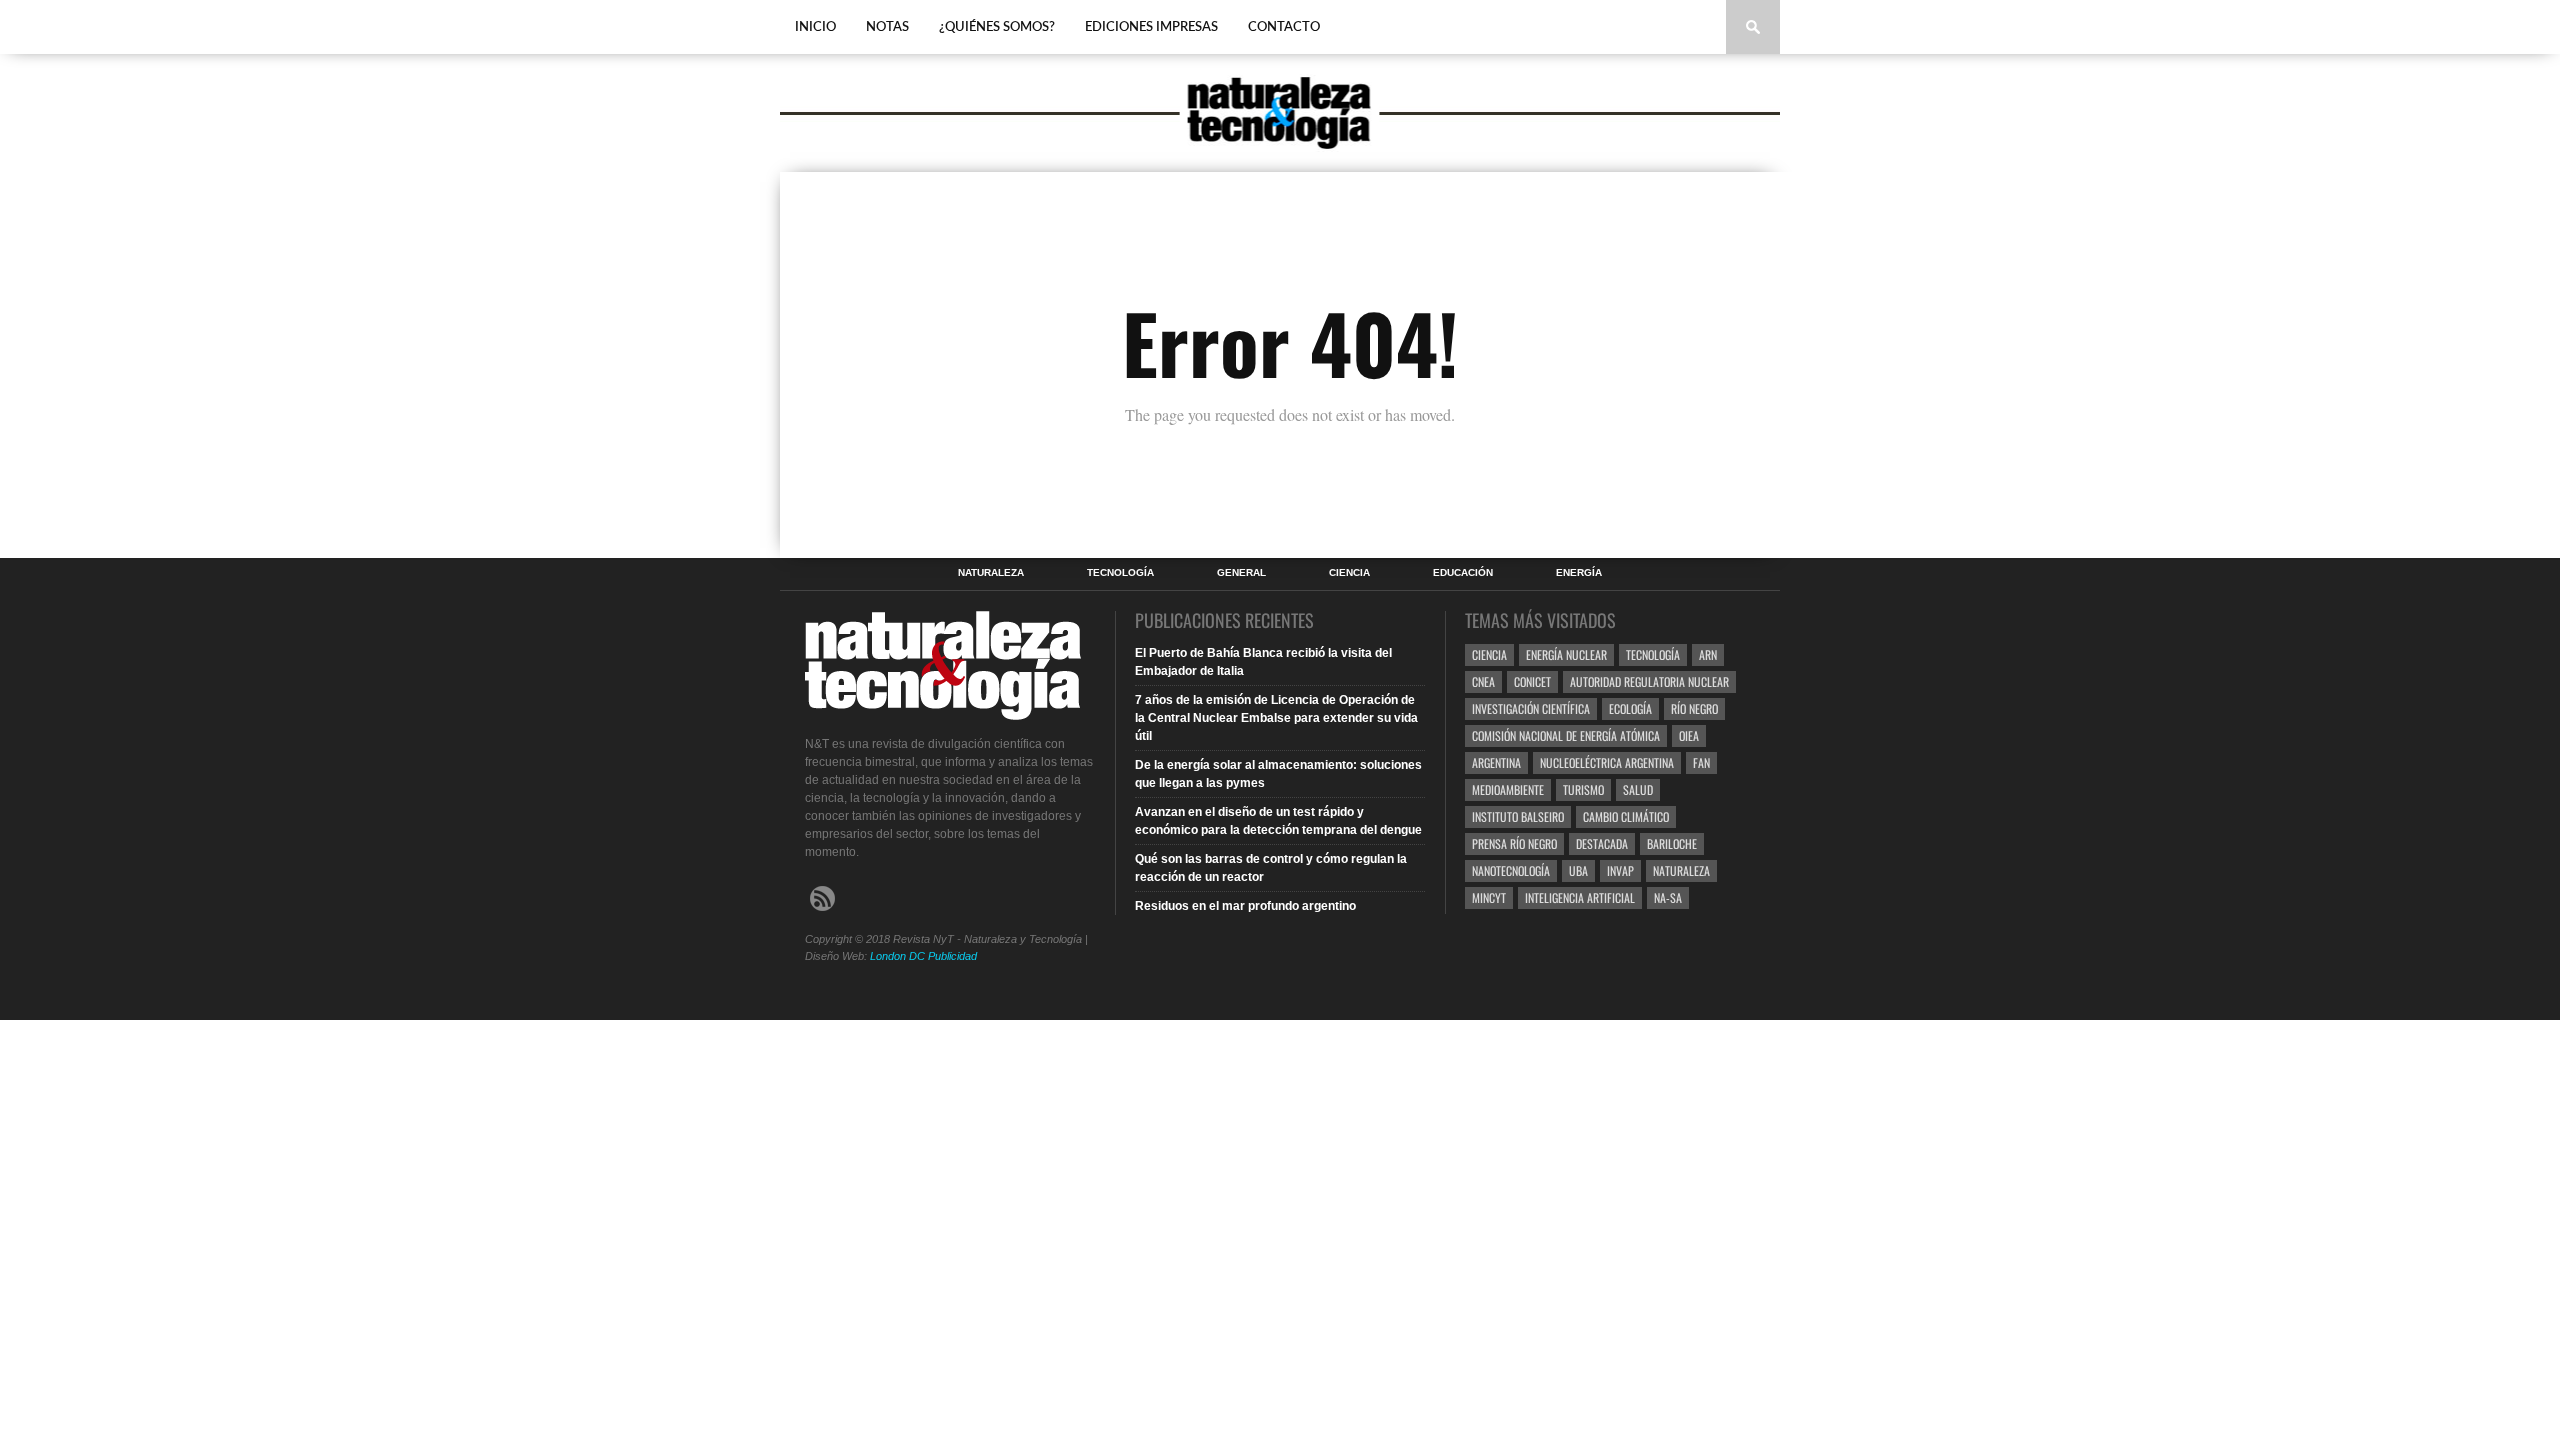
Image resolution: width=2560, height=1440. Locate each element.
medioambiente (1508, 789)
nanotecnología (1511, 870)
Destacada (1602, 843)
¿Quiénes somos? (997, 27)
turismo (1583, 789)
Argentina (1496, 762)
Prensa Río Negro (1514, 843)
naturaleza (1681, 870)
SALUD (1638, 789)
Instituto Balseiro (1518, 816)
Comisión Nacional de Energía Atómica (1566, 735)
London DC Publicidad (923, 956)
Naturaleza (991, 573)
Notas (887, 27)
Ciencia (1349, 573)
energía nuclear (1566, 654)
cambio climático (1626, 816)
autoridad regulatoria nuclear (1649, 681)
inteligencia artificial (1580, 897)
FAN (1701, 762)
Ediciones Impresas (1151, 27)
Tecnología (1120, 573)
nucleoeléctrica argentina (1607, 762)
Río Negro (1694, 708)
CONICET (1532, 681)
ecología (1630, 708)
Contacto (1284, 27)
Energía (1579, 573)
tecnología (1653, 654)
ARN (1708, 654)
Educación (1463, 573)
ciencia (1489, 654)
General (1241, 573)
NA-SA (1668, 897)
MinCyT (1489, 897)
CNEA (1483, 681)
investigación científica (1531, 708)
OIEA (1689, 735)
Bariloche (1672, 843)
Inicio (815, 27)
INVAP (1620, 870)
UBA (1578, 870)
